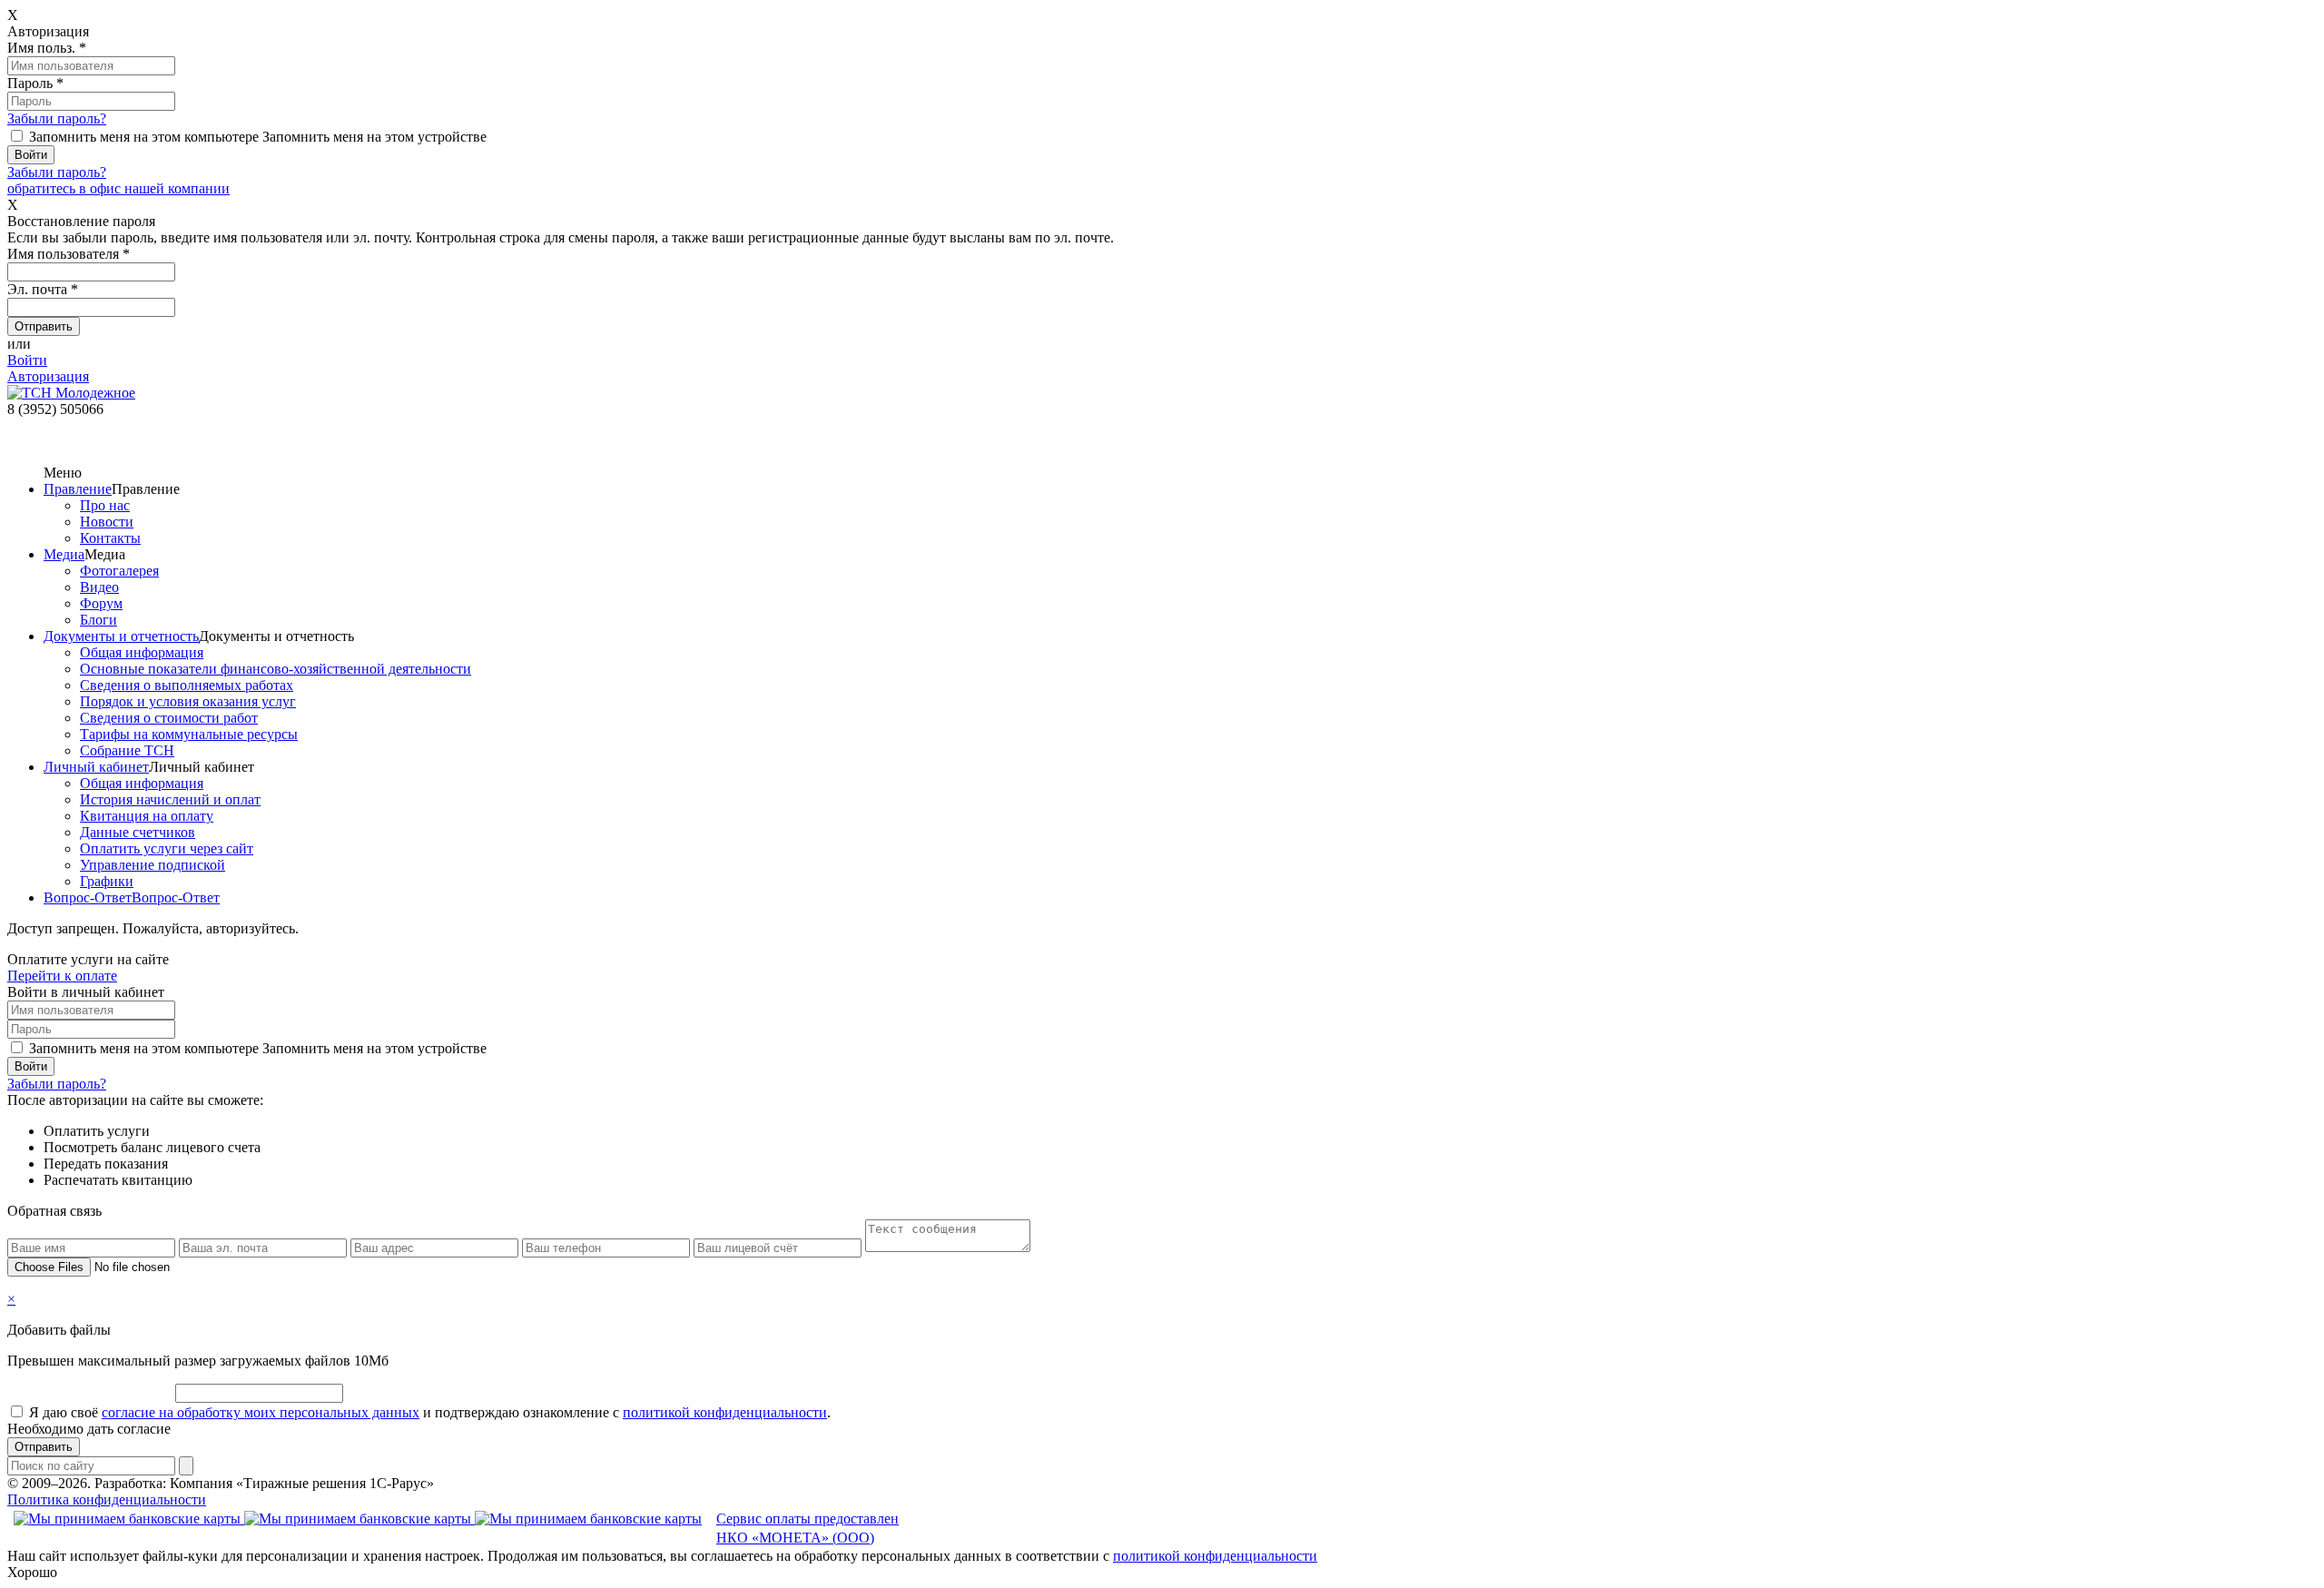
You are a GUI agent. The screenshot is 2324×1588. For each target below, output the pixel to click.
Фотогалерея (119, 571)
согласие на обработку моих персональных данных (261, 1412)
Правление (78, 489)
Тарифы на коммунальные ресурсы (189, 734)
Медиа (64, 554)
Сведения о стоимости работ (169, 718)
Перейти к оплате (62, 976)
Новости (107, 522)
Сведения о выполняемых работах (187, 685)
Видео (99, 587)
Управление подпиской (153, 865)
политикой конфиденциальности (725, 1412)
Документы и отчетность (121, 636)
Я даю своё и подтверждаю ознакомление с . (430, 1412)
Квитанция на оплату (147, 816)
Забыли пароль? (57, 118)
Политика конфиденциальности (107, 1499)
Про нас (105, 505)
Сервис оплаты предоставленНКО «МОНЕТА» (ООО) (807, 1528)
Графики (107, 881)
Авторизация (48, 376)
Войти (27, 360)
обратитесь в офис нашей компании (118, 188)
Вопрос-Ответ (88, 898)
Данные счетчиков (138, 832)
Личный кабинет (96, 767)
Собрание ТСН (127, 750)
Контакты (110, 538)
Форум (101, 603)
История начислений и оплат (170, 799)
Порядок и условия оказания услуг (188, 701)
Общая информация (142, 652)
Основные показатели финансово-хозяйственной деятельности (276, 669)
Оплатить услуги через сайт (167, 848)
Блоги (98, 620)
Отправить (44, 1447)
